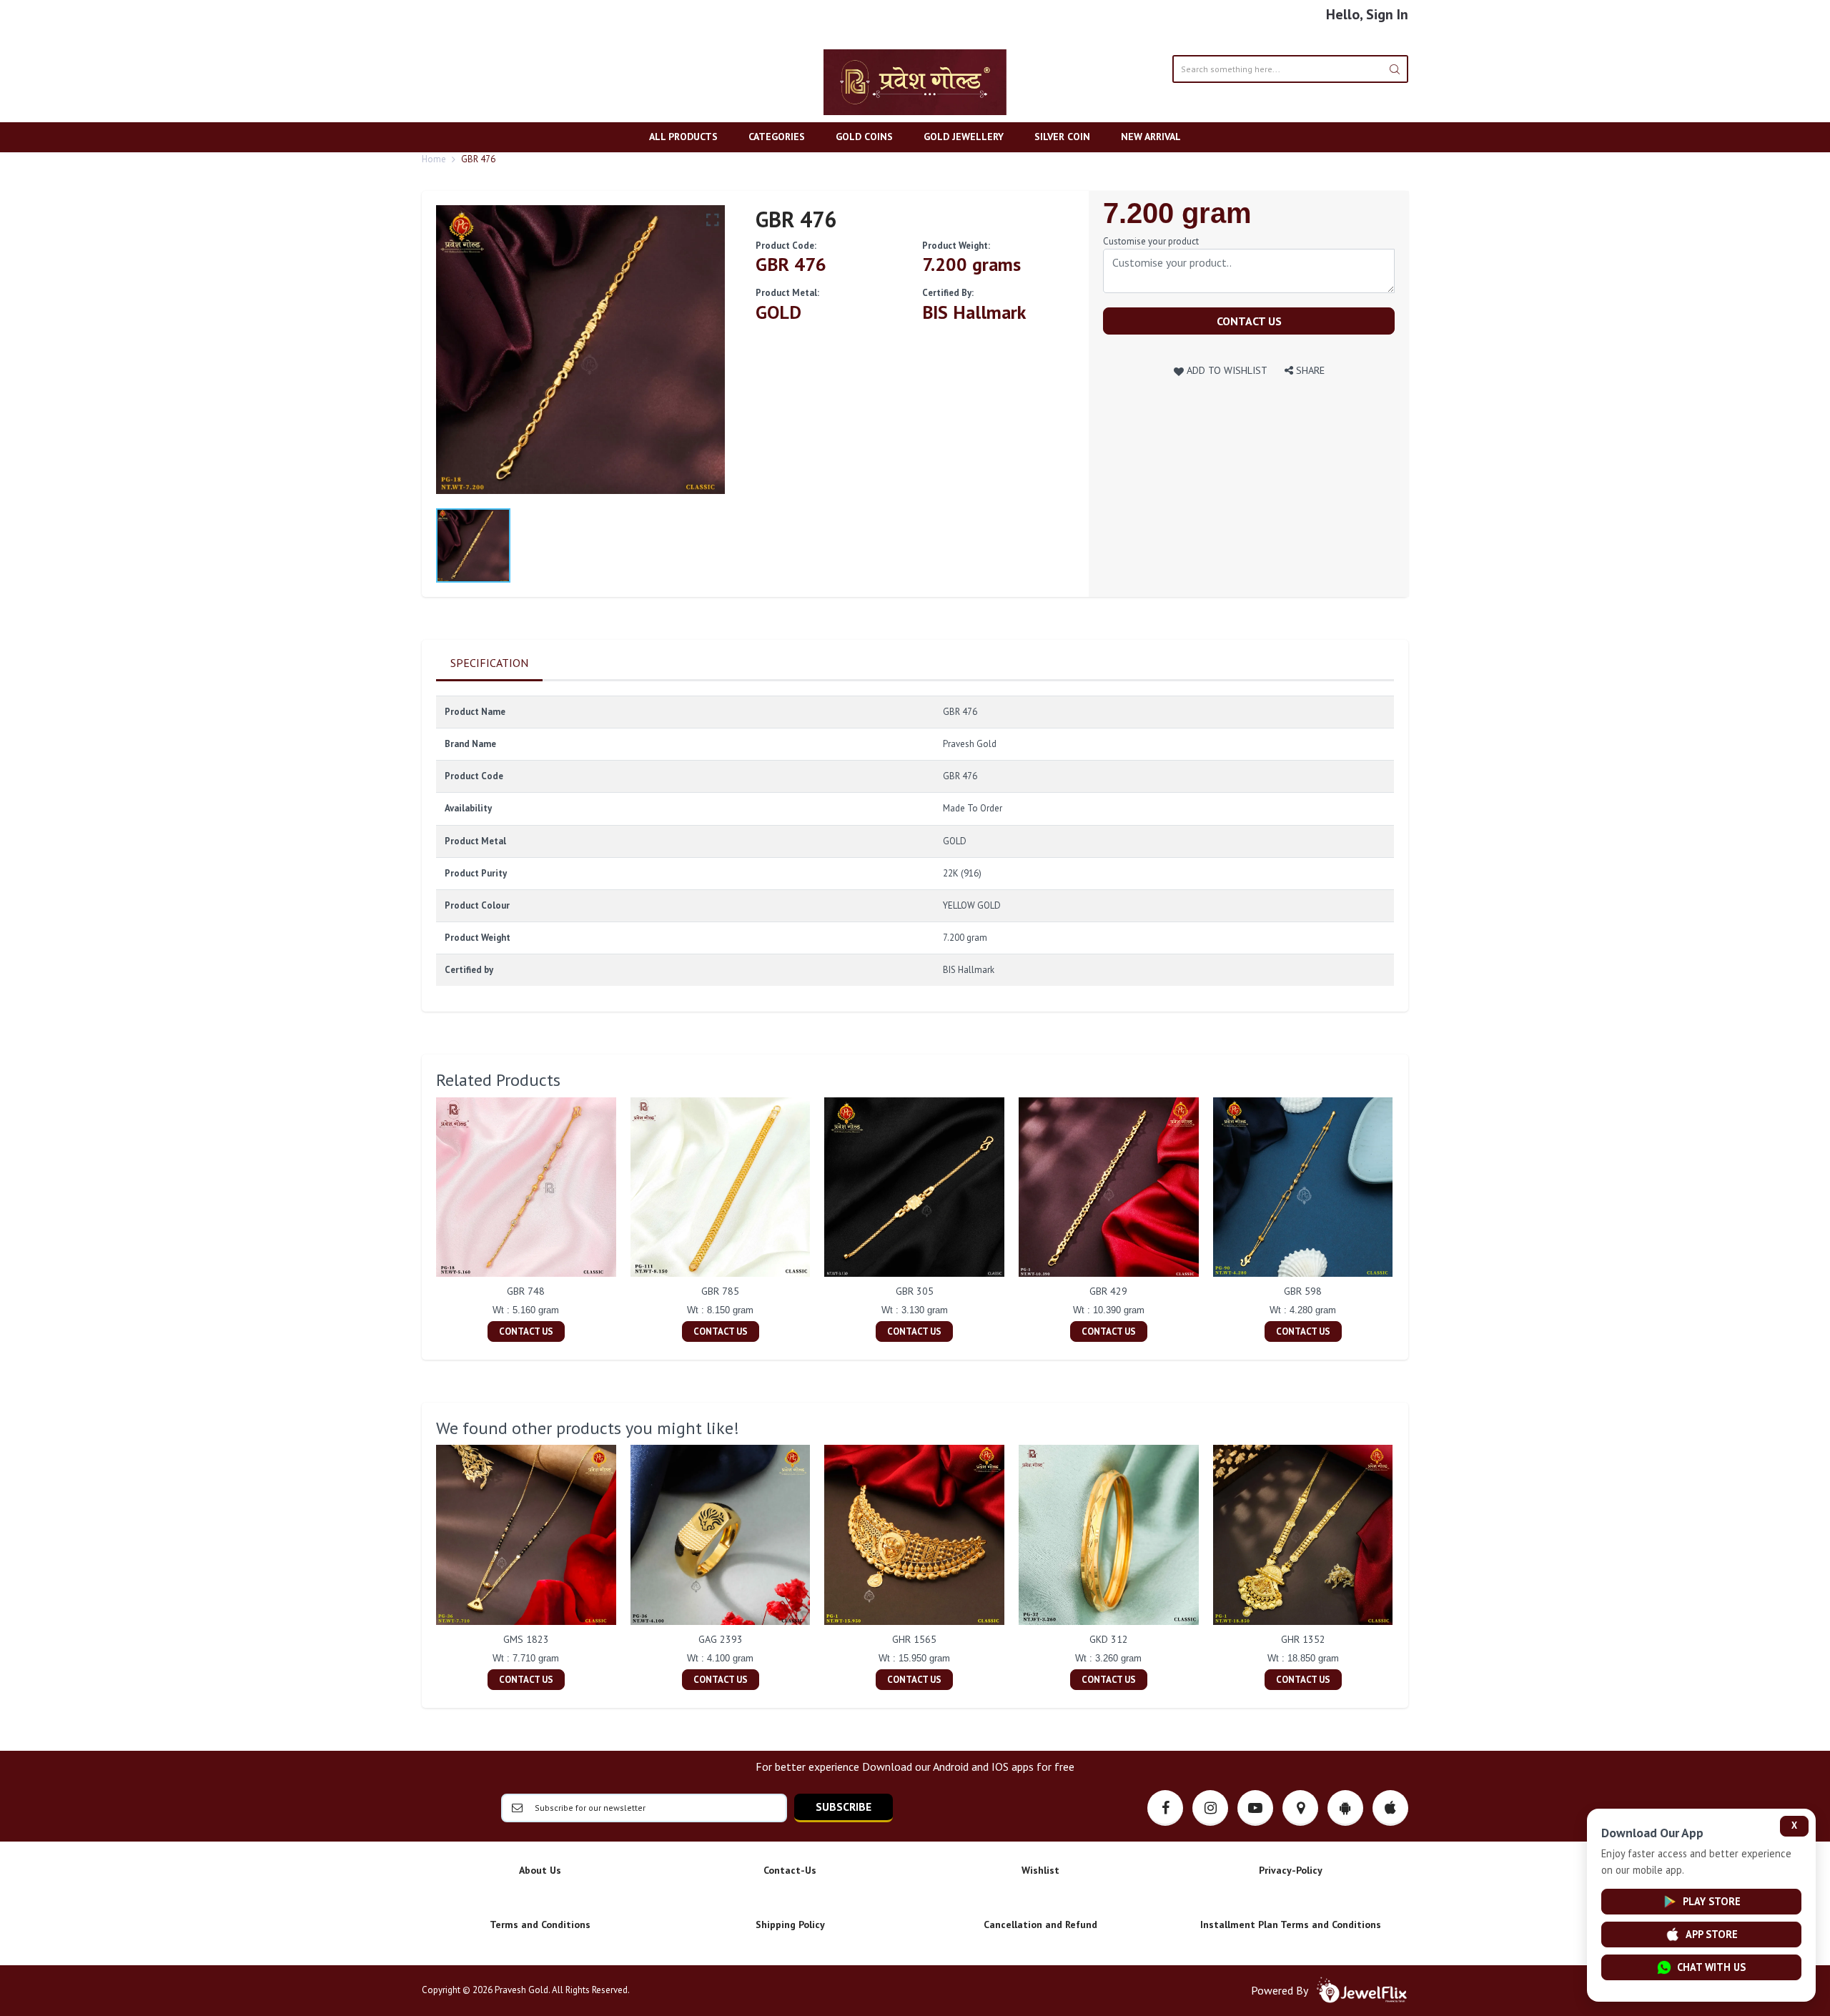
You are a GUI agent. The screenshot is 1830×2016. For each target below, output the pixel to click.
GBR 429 (1108, 1291)
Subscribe (844, 1807)
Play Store (1712, 1901)
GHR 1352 (1303, 1639)
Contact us (1249, 321)
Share (1309, 370)
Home (434, 159)
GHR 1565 (914, 1639)
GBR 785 (720, 1291)
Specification (489, 663)
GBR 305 (915, 1291)
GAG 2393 (721, 1639)
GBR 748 (526, 1291)
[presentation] (422, 1221)
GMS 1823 (526, 1639)
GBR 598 (1303, 1291)
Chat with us (1711, 1967)
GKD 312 (1109, 1639)
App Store (1712, 1934)
